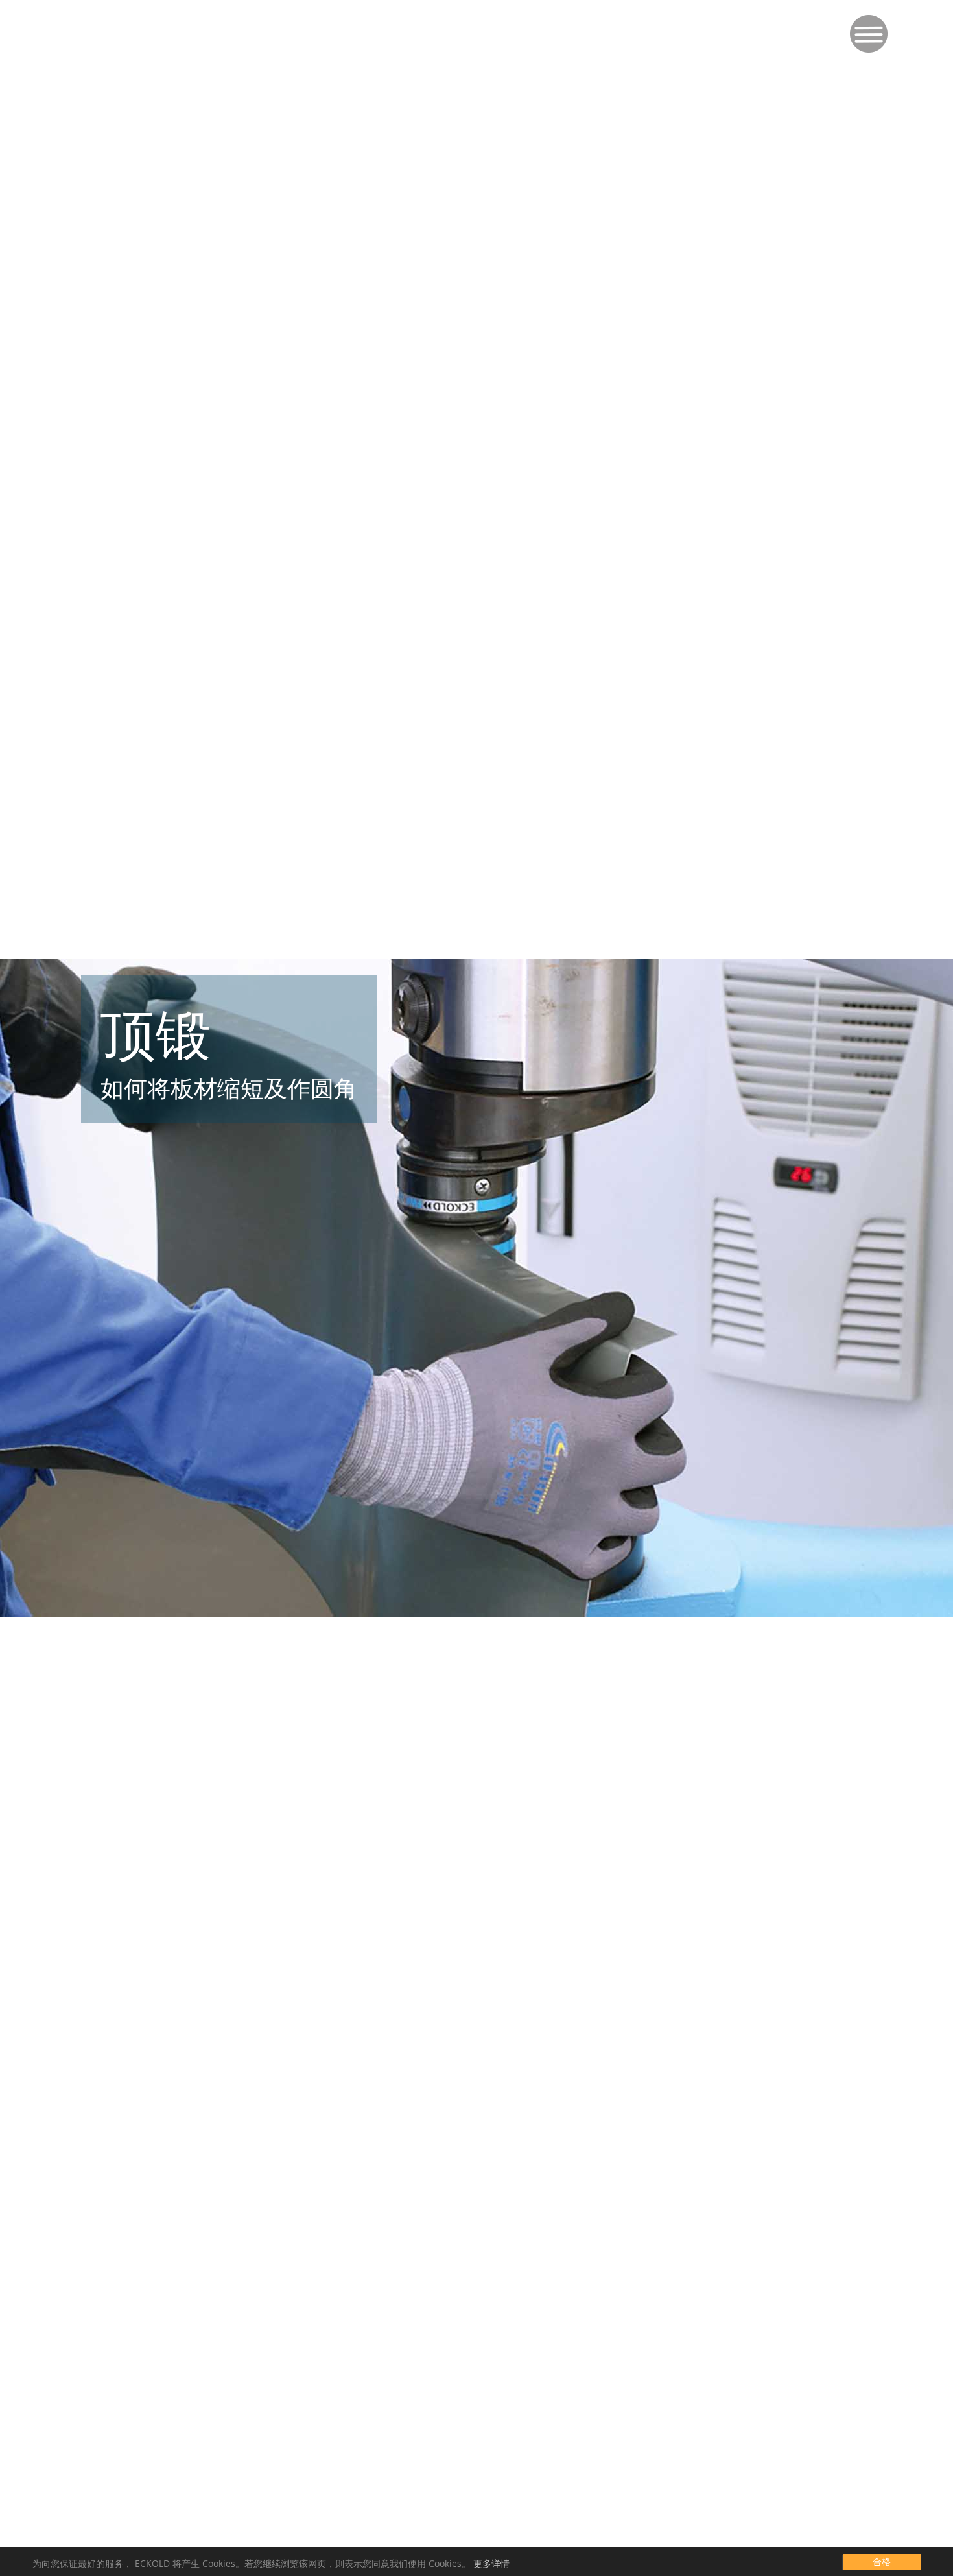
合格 (882, 2561)
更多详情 (491, 2563)
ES (131, 19)
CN (153, 19)
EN (109, 19)
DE (87, 19)
